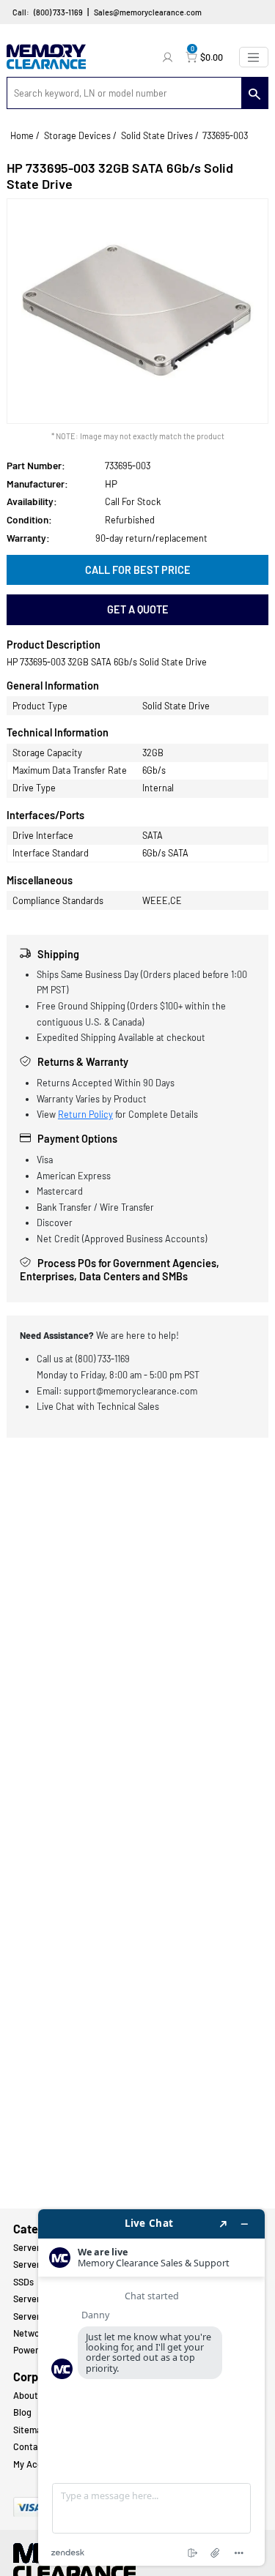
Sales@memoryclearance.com (148, 12)
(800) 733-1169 (58, 12)
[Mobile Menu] (254, 57)
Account (169, 57)
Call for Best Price (138, 570)
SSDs (23, 2282)
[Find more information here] (151, 2388)
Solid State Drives (157, 135)
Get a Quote (138, 609)
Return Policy (85, 1114)
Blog (22, 2412)
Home (22, 135)
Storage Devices (77, 135)
